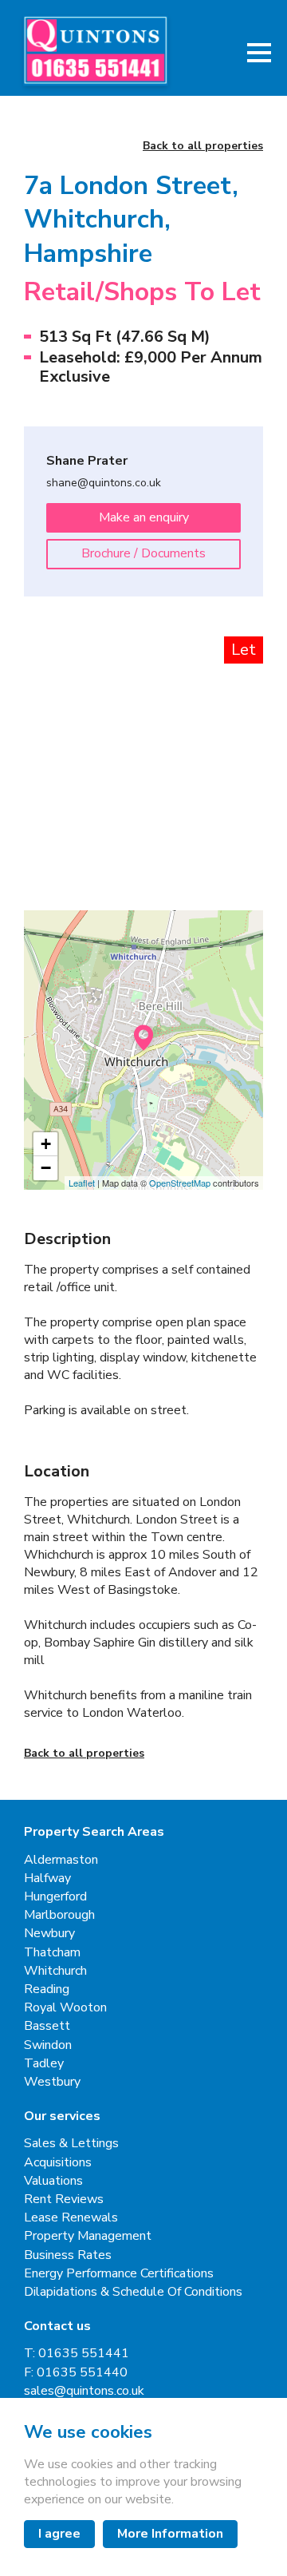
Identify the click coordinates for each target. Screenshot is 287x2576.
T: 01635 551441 (77, 2354)
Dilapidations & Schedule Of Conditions (133, 2292)
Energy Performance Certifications (119, 2274)
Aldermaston (61, 1860)
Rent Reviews (64, 2200)
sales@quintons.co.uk (84, 2391)
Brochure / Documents (143, 553)
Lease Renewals (71, 2218)
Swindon (48, 2045)
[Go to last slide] (52, 719)
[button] (259, 53)
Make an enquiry (144, 517)
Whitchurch (55, 1971)
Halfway (47, 1878)
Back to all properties (203, 147)
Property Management (88, 2236)
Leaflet (82, 1183)
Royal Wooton (65, 2008)
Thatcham (52, 1953)
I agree (59, 2534)
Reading (47, 1989)
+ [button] (46, 1144)
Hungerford (55, 1897)
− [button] (46, 1168)
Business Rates (68, 2255)
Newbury (49, 1934)
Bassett (47, 2026)
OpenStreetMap (180, 1183)
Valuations (53, 2181)
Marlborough (59, 1915)
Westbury (52, 2082)
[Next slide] (235, 719)
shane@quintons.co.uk (104, 483)
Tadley (44, 2064)
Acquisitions (58, 2163)
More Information (170, 2534)
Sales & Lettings (71, 2144)
